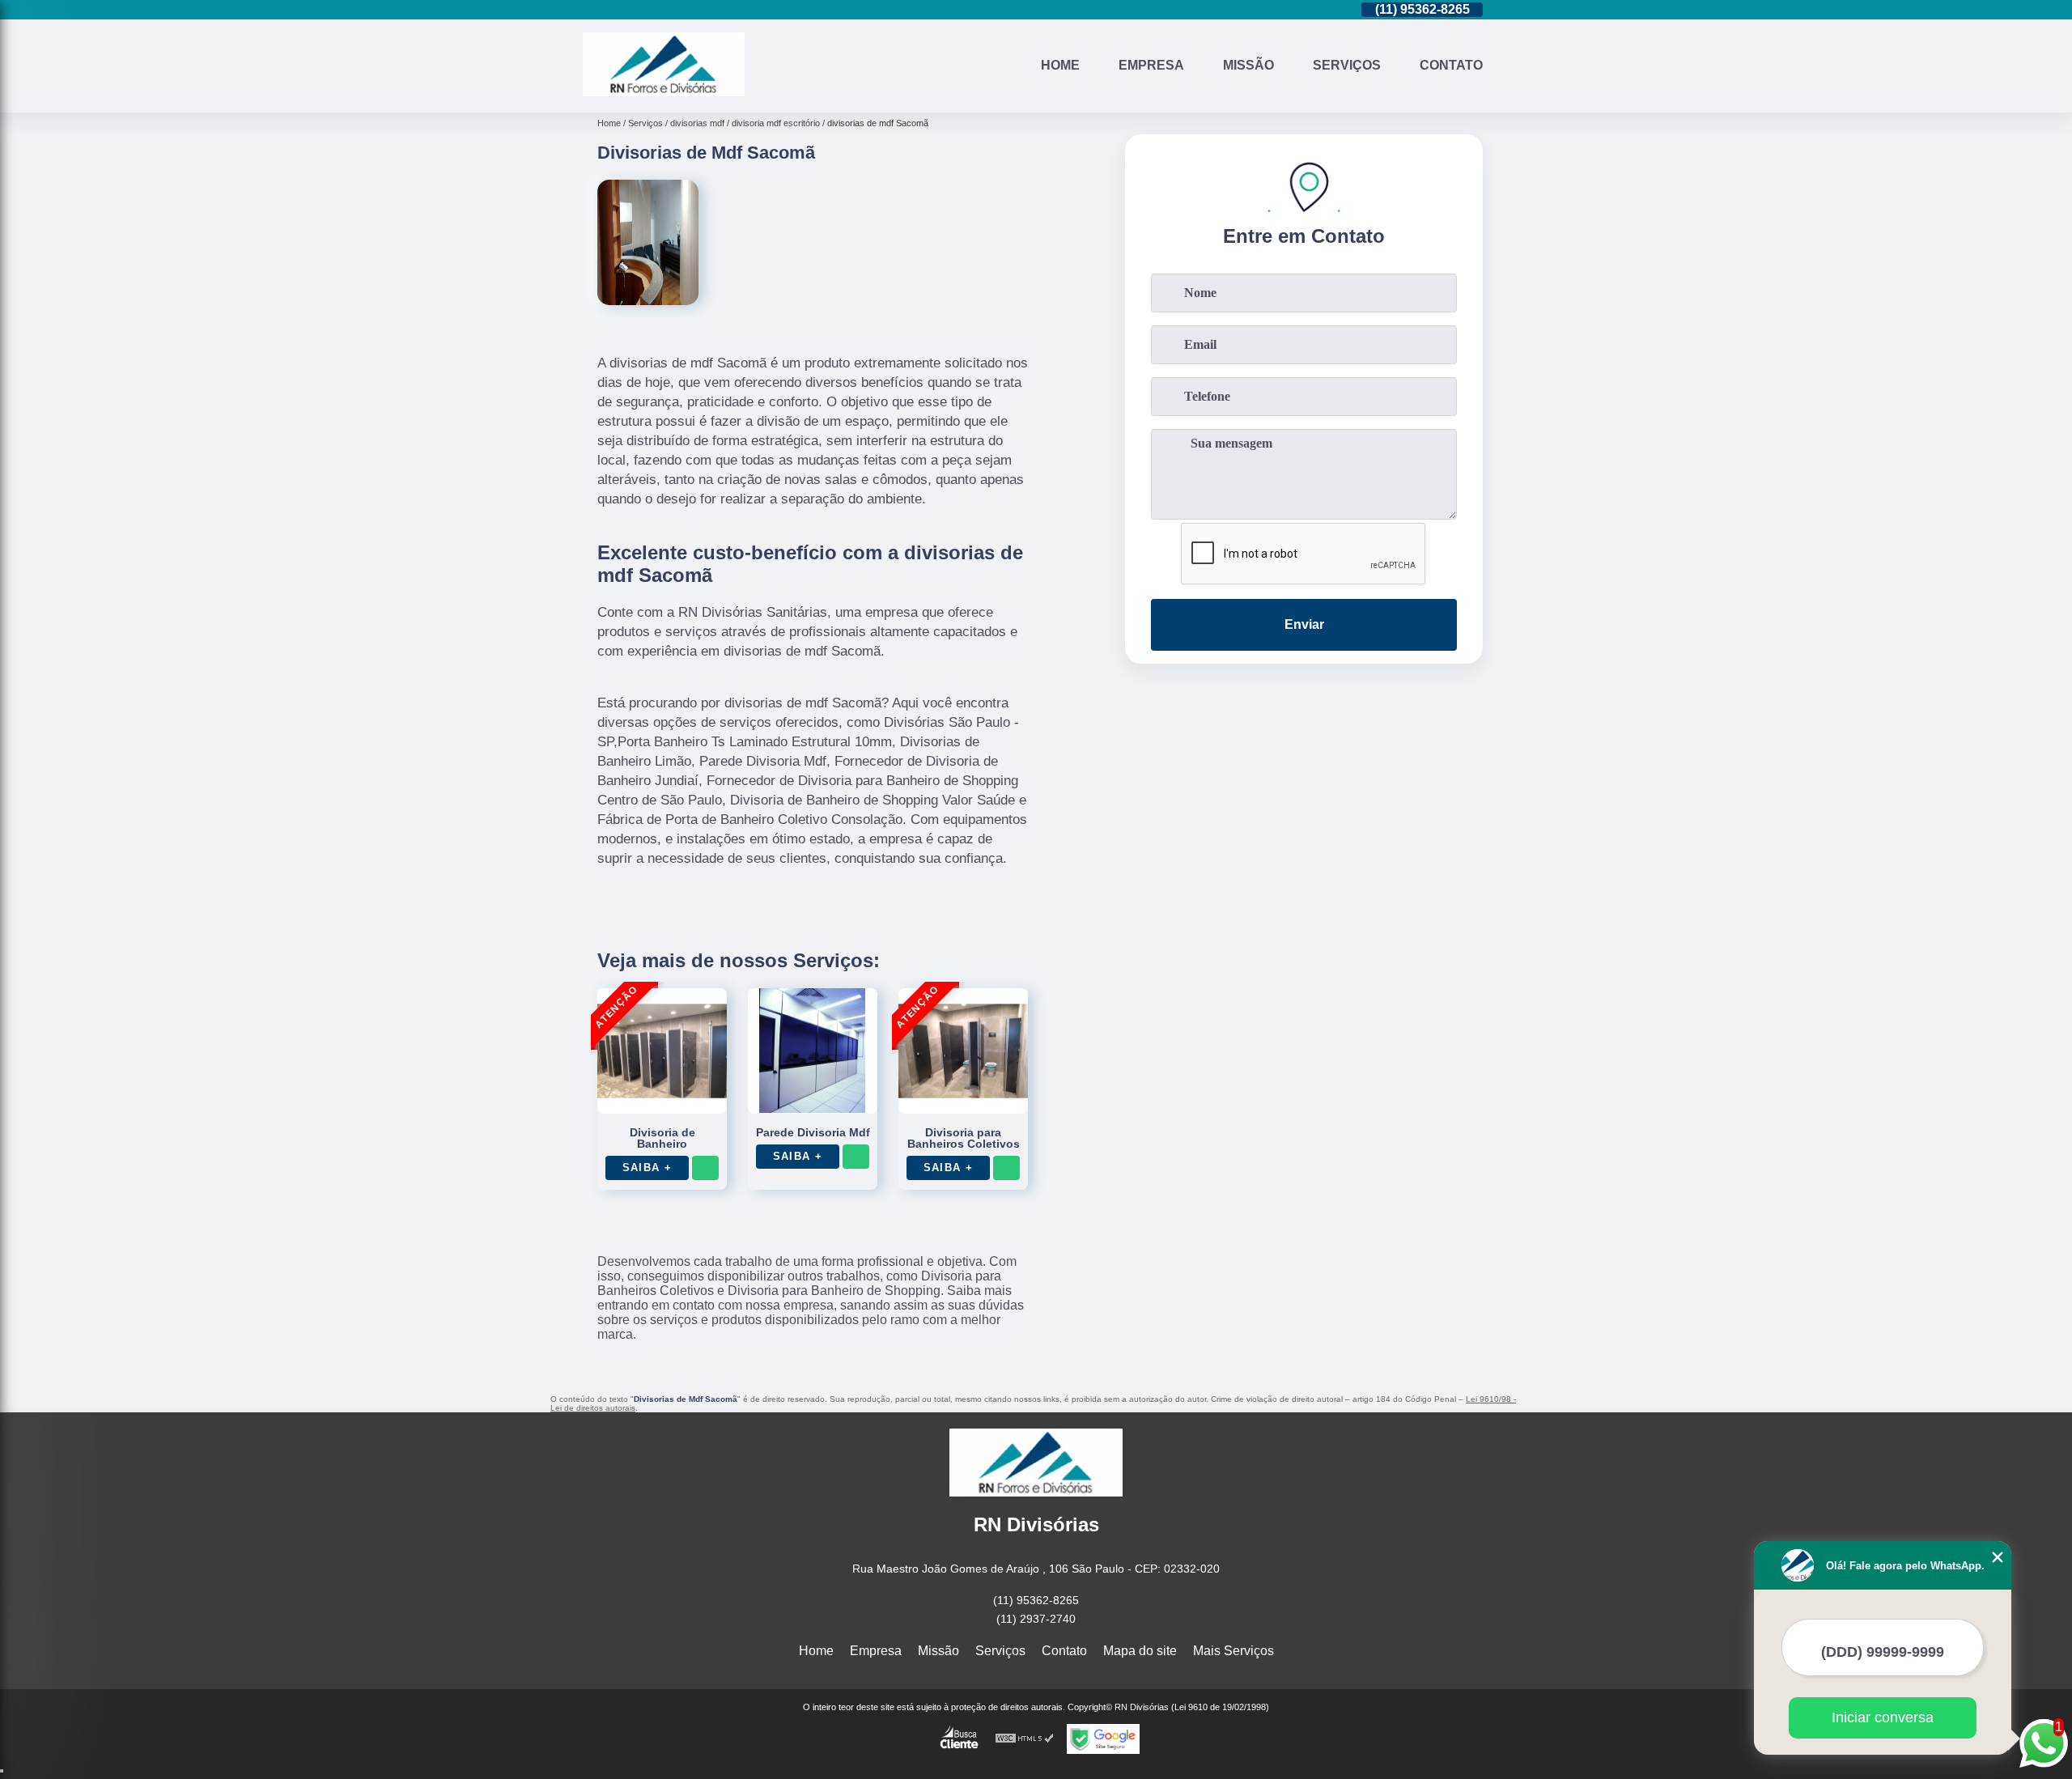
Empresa (1151, 65)
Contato (1451, 65)
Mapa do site (1140, 1651)
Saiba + (647, 1168)
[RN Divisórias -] (664, 92)
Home (1060, 65)
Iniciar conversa (1883, 1717)
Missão (1248, 65)
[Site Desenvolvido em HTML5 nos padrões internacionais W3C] (1025, 1739)
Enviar (1304, 624)
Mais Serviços (1233, 1651)
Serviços (1347, 65)
